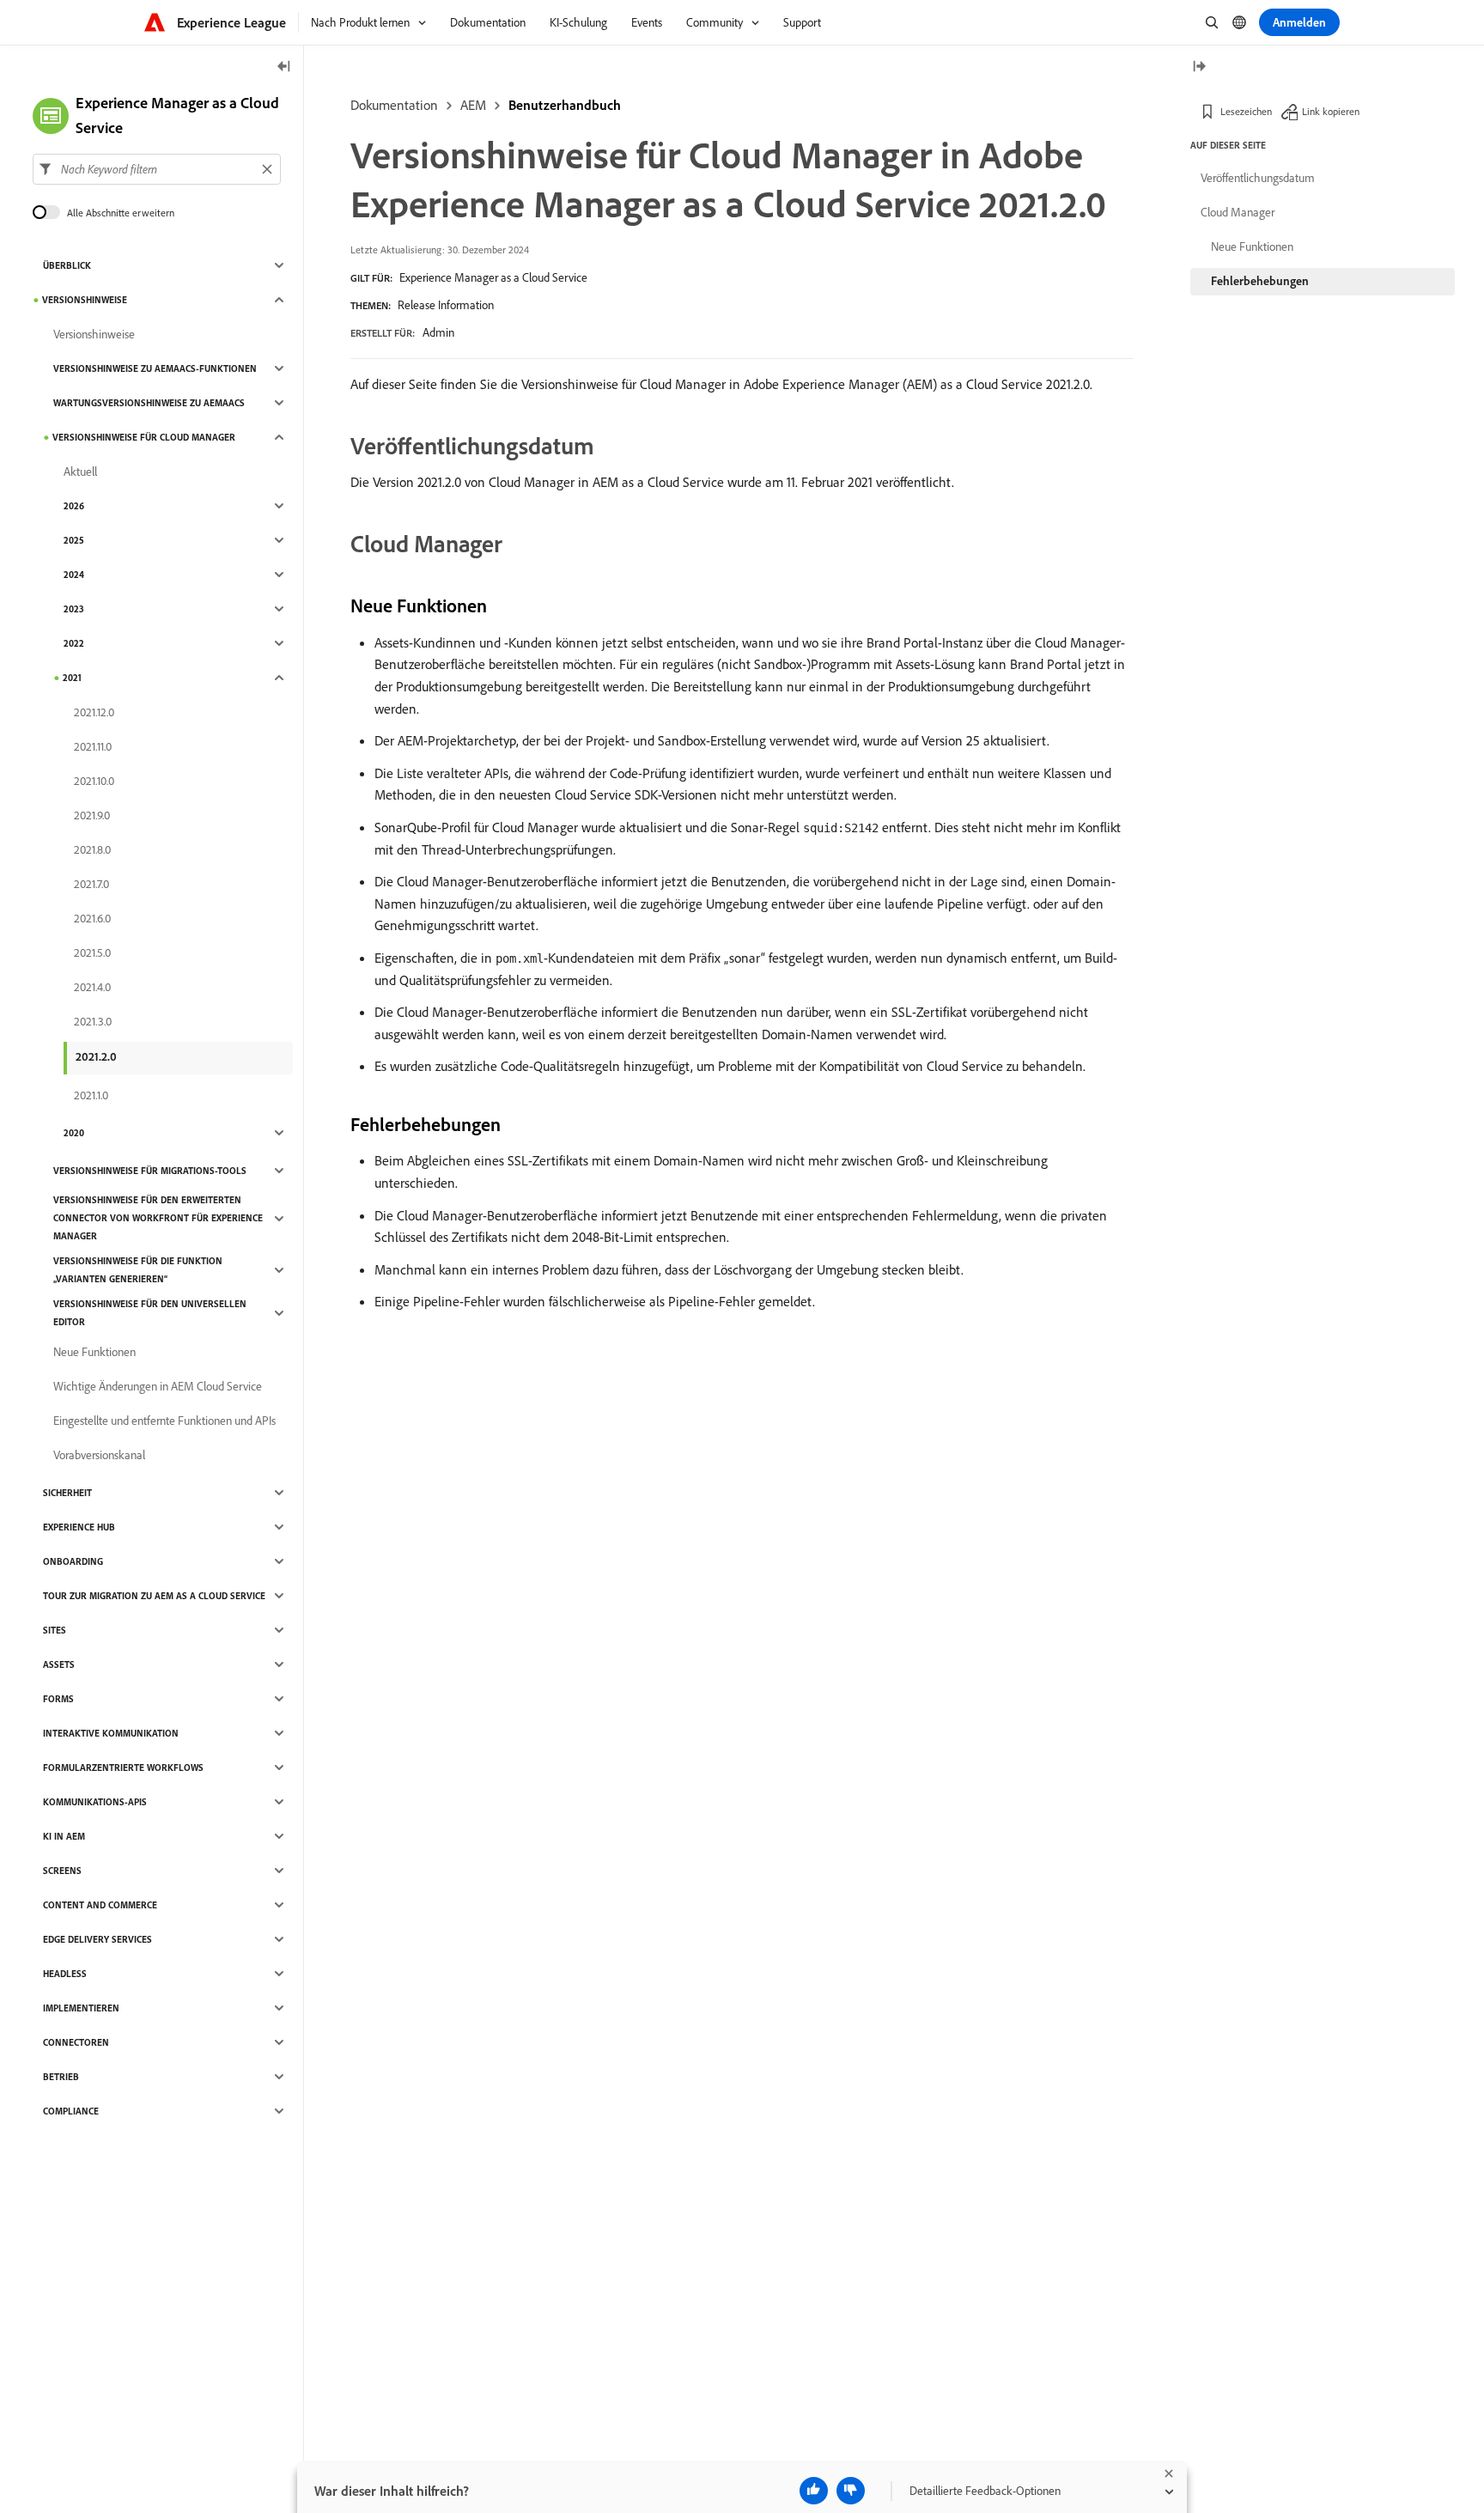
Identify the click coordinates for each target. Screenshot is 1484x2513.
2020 (74, 1133)
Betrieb (61, 2077)
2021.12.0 (94, 712)
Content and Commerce (100, 1905)
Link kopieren (1331, 111)
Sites (55, 1630)
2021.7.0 (91, 884)
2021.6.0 (92, 918)
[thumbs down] (851, 2491)
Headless (65, 1974)
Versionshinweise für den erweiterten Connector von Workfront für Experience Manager (158, 1218)
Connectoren (76, 2042)
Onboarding (73, 1561)
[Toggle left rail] (284, 67)
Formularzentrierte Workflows (123, 1768)
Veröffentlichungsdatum (1258, 178)
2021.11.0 (93, 746)
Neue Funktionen (94, 1352)
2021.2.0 (96, 1056)
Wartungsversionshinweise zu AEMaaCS (149, 403)
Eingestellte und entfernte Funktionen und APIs (164, 1421)
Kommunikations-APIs (95, 1802)
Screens (62, 1871)
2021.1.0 (91, 1095)
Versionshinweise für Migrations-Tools (150, 1171)
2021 (72, 678)
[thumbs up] (814, 2491)
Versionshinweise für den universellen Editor (150, 1313)
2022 (74, 643)
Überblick (67, 265)
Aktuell (80, 472)
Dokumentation (394, 105)
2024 (74, 575)
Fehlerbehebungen (1260, 281)
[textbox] (157, 169)
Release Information (446, 305)
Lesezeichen (1246, 111)
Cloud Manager (1238, 212)
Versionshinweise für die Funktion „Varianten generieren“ (138, 1270)
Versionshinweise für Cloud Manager (144, 437)
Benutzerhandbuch (565, 105)
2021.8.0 (92, 849)
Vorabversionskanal (99, 1455)
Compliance (71, 2111)
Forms (58, 1699)
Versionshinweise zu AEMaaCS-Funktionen (155, 368)
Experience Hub (79, 1527)
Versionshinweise (85, 300)
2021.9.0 (92, 815)
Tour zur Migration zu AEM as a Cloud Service (154, 1596)
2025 (74, 540)
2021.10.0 (94, 781)
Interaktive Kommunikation (111, 1733)
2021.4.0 (92, 987)
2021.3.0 (93, 1021)
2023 (74, 609)
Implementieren (81, 2008)
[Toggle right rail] (1199, 67)
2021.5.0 (92, 952)
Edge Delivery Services (97, 1939)
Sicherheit (67, 1493)
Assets (59, 1664)
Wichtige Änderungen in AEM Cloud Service (158, 1386)
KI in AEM (64, 1836)
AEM (473, 105)
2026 (74, 506)
